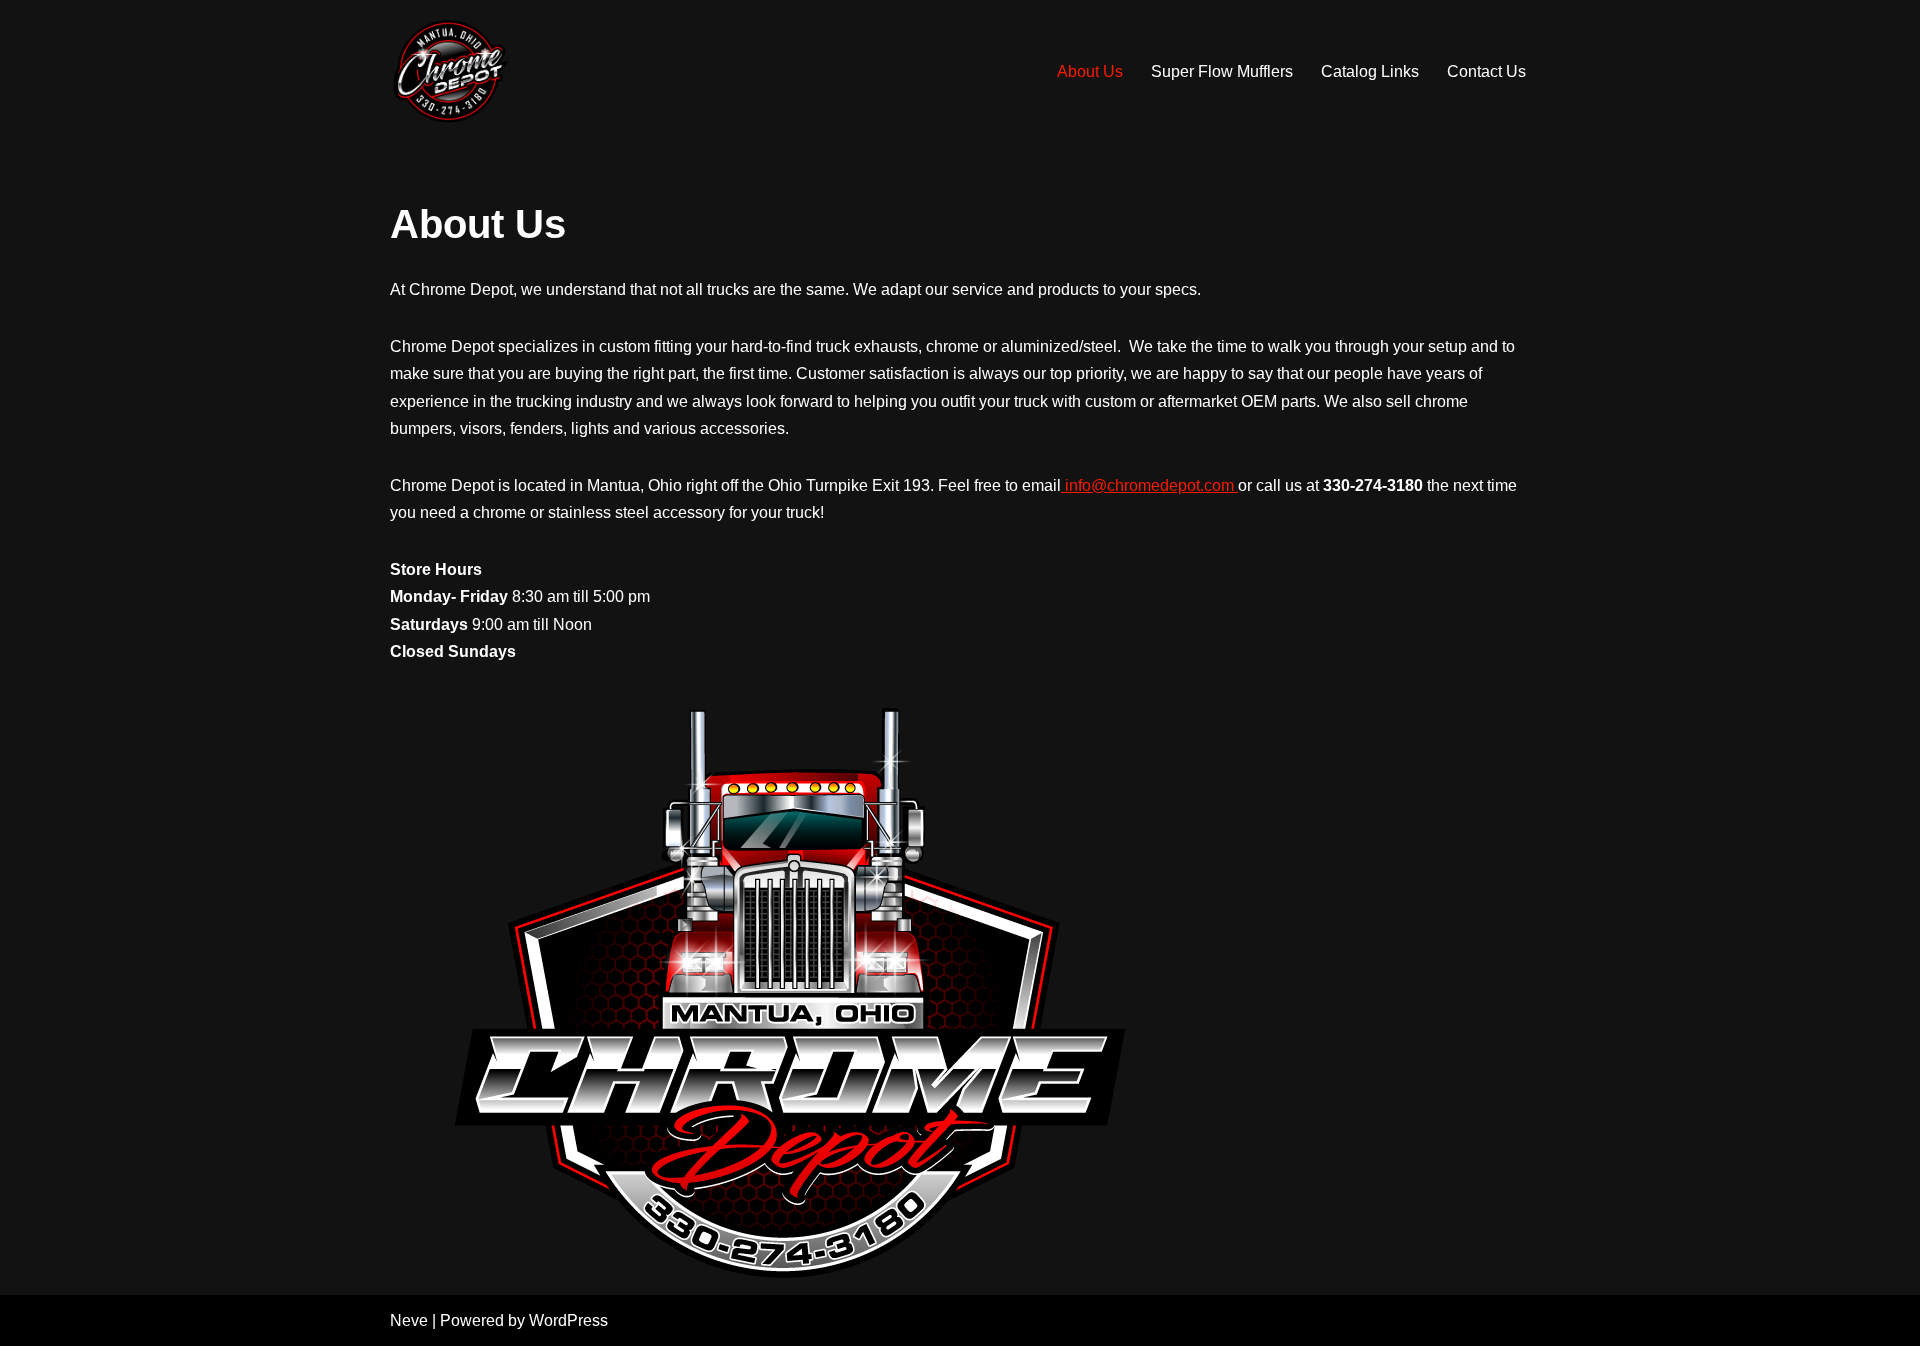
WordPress (568, 1320)
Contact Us (1486, 71)
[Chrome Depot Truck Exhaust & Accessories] (450, 71)
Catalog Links (1370, 71)
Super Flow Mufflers (1222, 71)
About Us (1090, 71)
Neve (409, 1320)
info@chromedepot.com (1149, 485)
